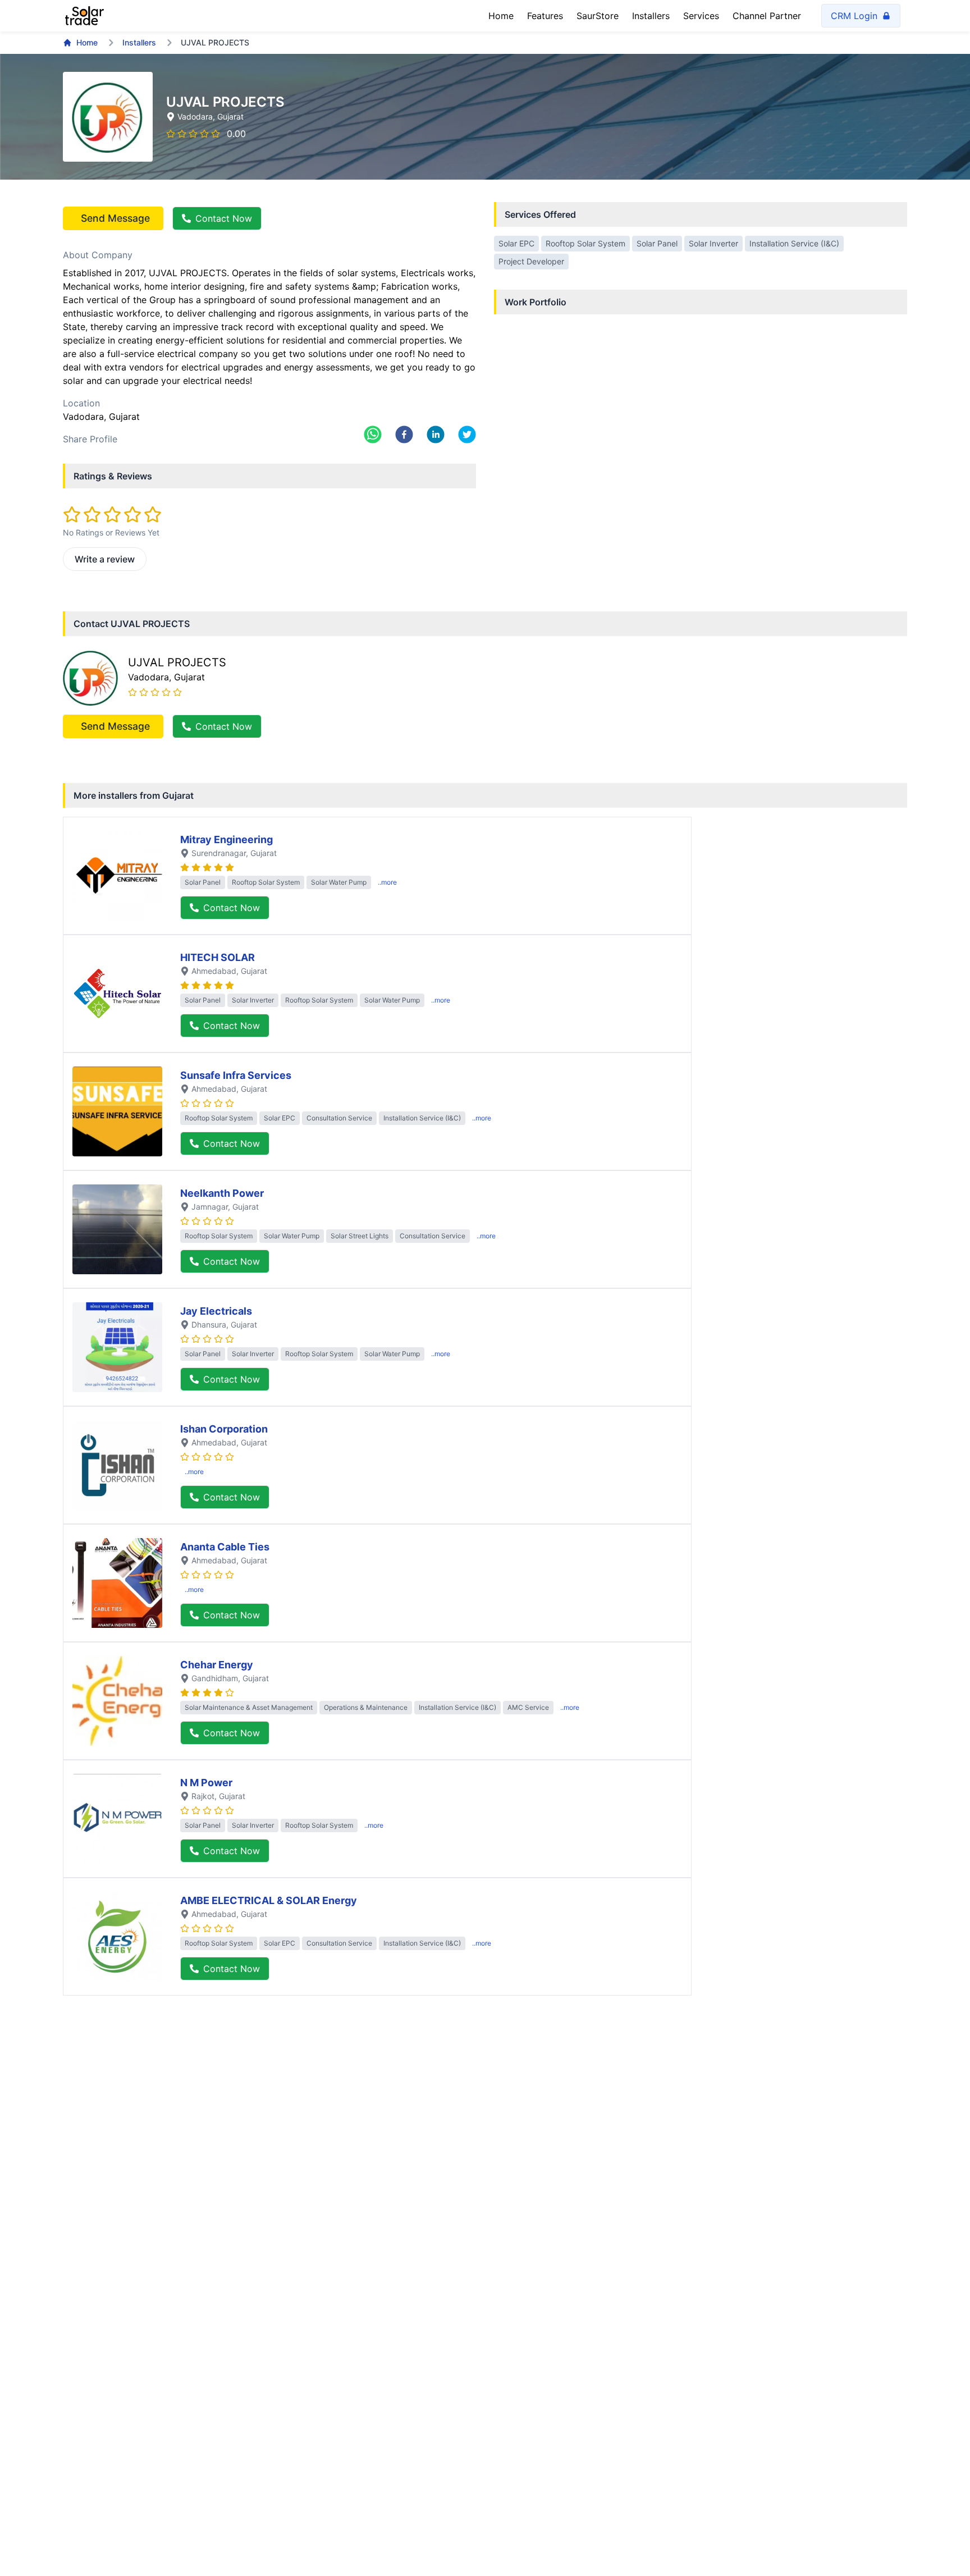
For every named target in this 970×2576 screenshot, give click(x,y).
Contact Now (224, 218)
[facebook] (404, 434)
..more (387, 882)
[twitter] (467, 434)
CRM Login (854, 16)
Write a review (105, 559)
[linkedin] (436, 434)
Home (501, 16)
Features (545, 16)
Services (701, 16)
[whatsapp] (373, 434)
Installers (651, 16)
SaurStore (598, 16)
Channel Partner (767, 16)
